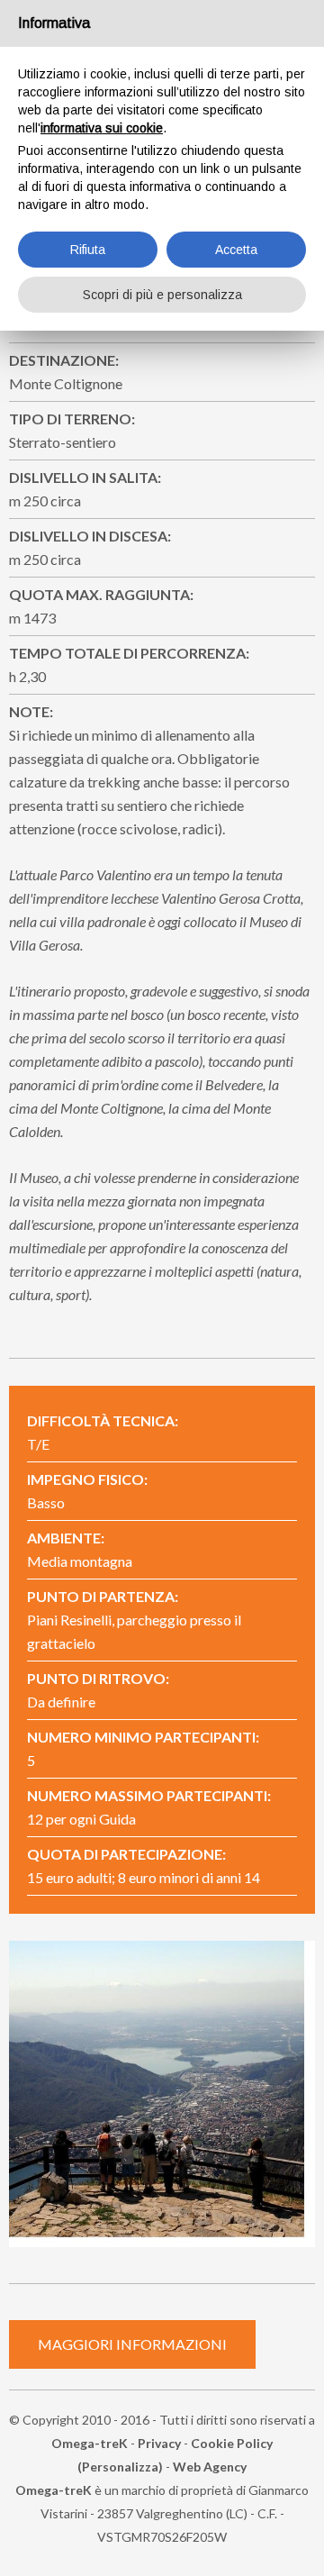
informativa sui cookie (102, 128)
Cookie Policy (232, 2443)
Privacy (159, 2443)
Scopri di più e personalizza (162, 295)
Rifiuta (88, 250)
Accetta (236, 250)
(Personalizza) (120, 2467)
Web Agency (210, 2467)
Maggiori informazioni (132, 2344)
